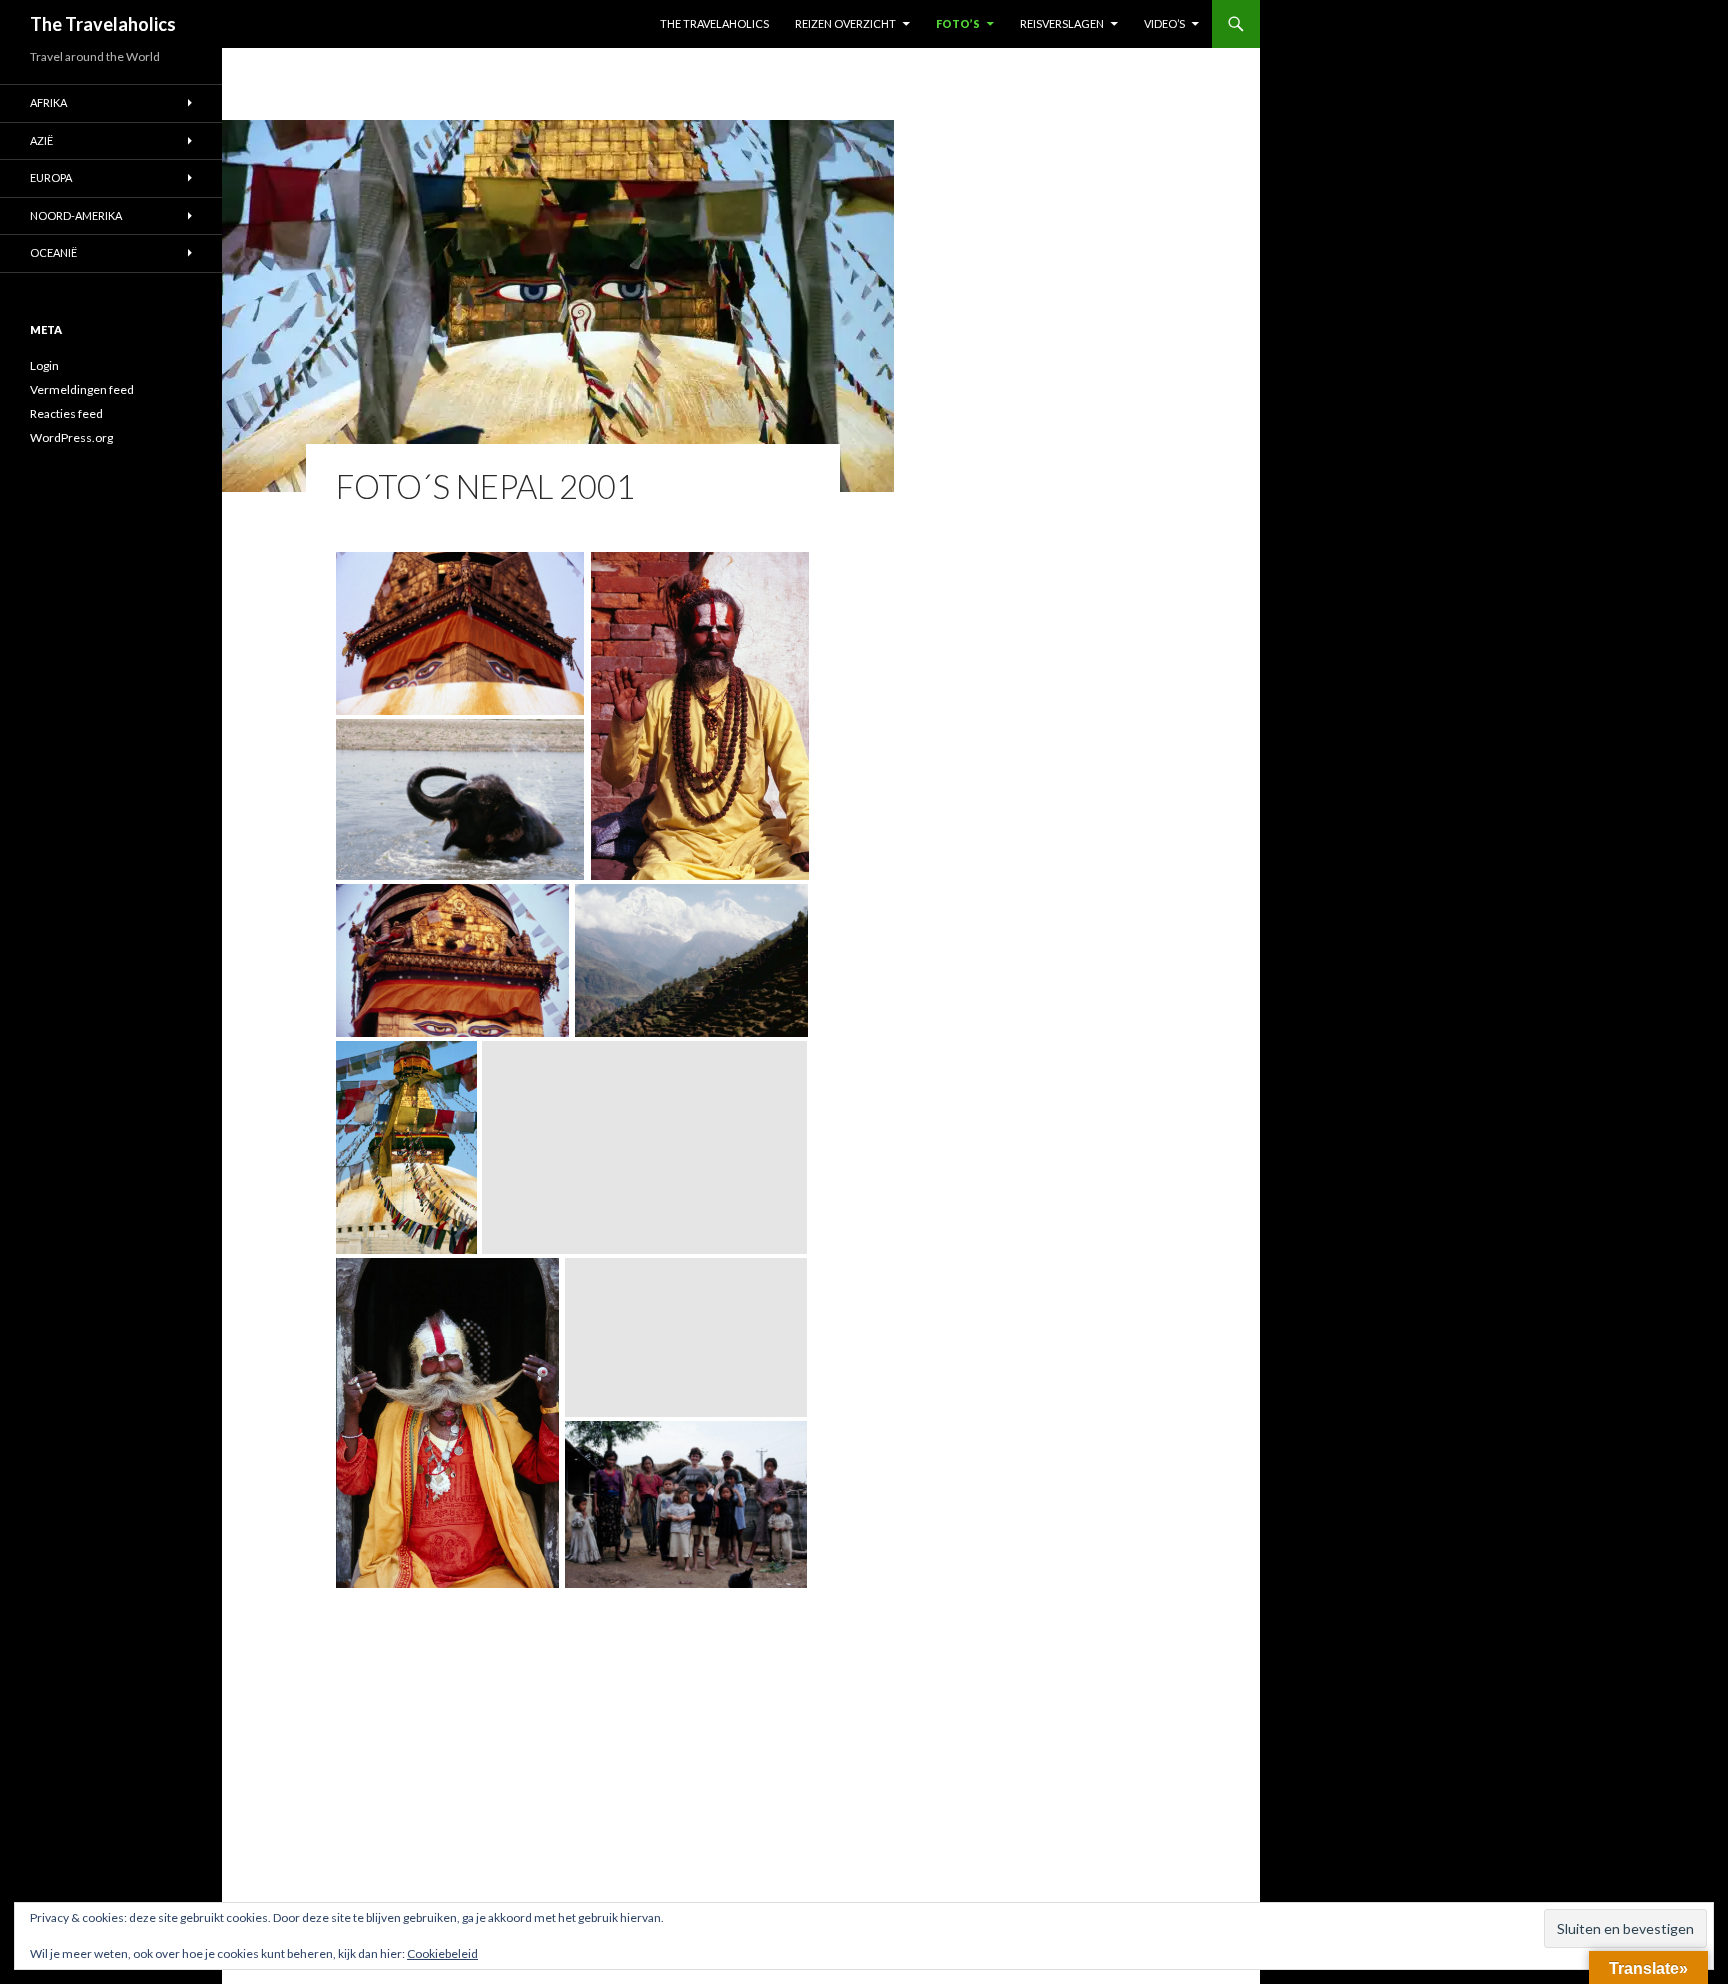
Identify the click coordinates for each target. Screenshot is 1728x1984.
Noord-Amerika (76, 215)
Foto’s (958, 23)
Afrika (48, 102)
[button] (460, 633)
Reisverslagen (1062, 23)
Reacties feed (66, 413)
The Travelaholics (103, 24)
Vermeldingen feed (82, 389)
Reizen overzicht (845, 23)
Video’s (1164, 23)
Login (44, 365)
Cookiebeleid (442, 1953)
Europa (51, 177)
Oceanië (53, 252)
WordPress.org (71, 437)
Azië (41, 140)
